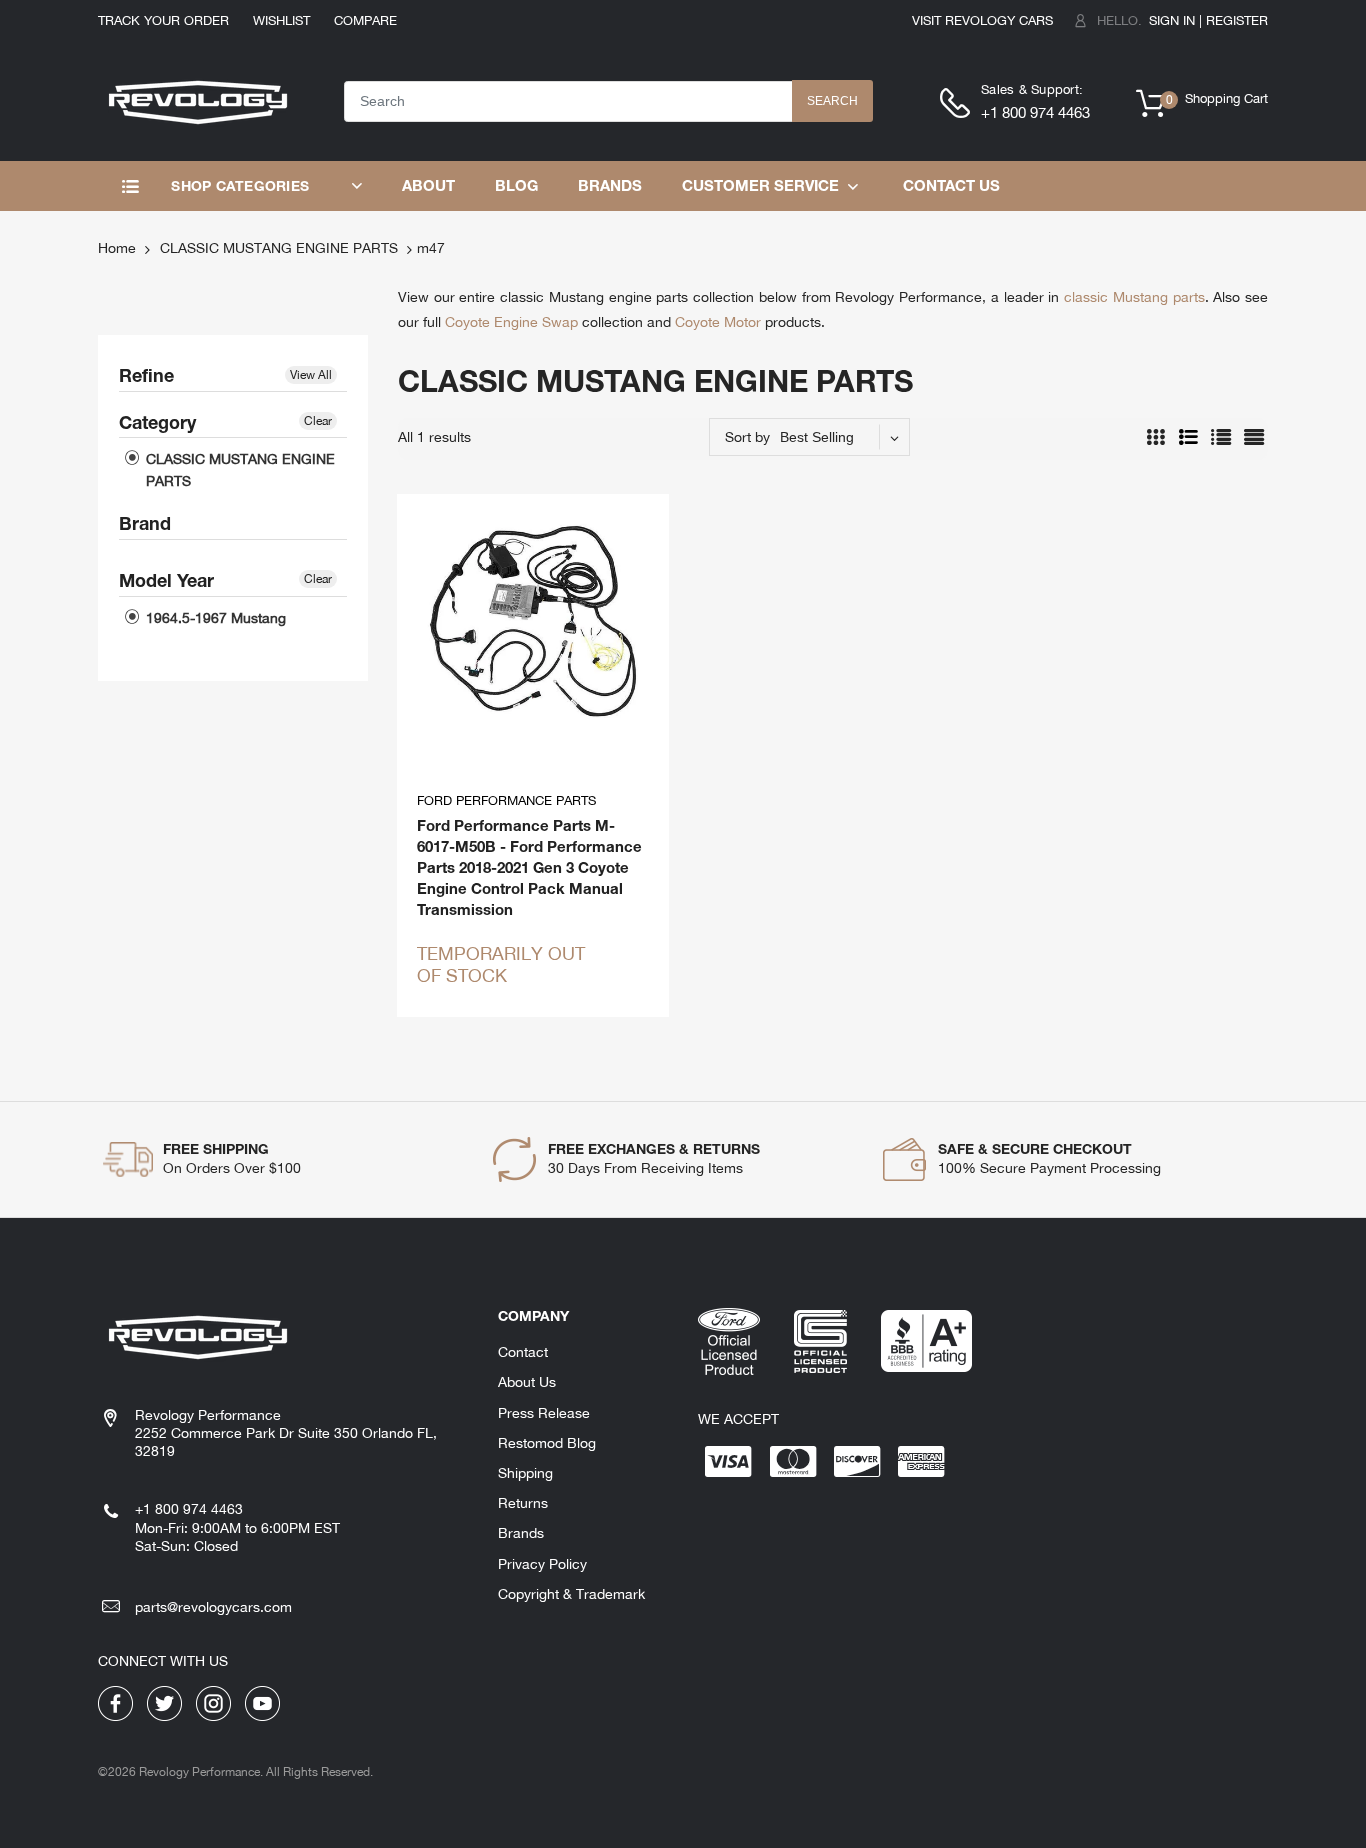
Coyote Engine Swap (511, 322)
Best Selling (817, 437)
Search (832, 101)
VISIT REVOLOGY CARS (982, 20)
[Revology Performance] (198, 100)
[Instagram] (213, 1702)
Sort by (747, 437)
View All (311, 375)
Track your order (163, 20)
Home (117, 248)
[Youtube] (262, 1702)
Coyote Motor (718, 322)
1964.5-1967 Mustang (214, 618)
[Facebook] (115, 1702)
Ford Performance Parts (506, 800)
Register (1237, 20)
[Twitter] (164, 1702)
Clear (318, 421)
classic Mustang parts (1134, 297)
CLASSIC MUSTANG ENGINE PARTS (279, 248)
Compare (365, 20)
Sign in (1172, 20)
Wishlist (281, 20)
